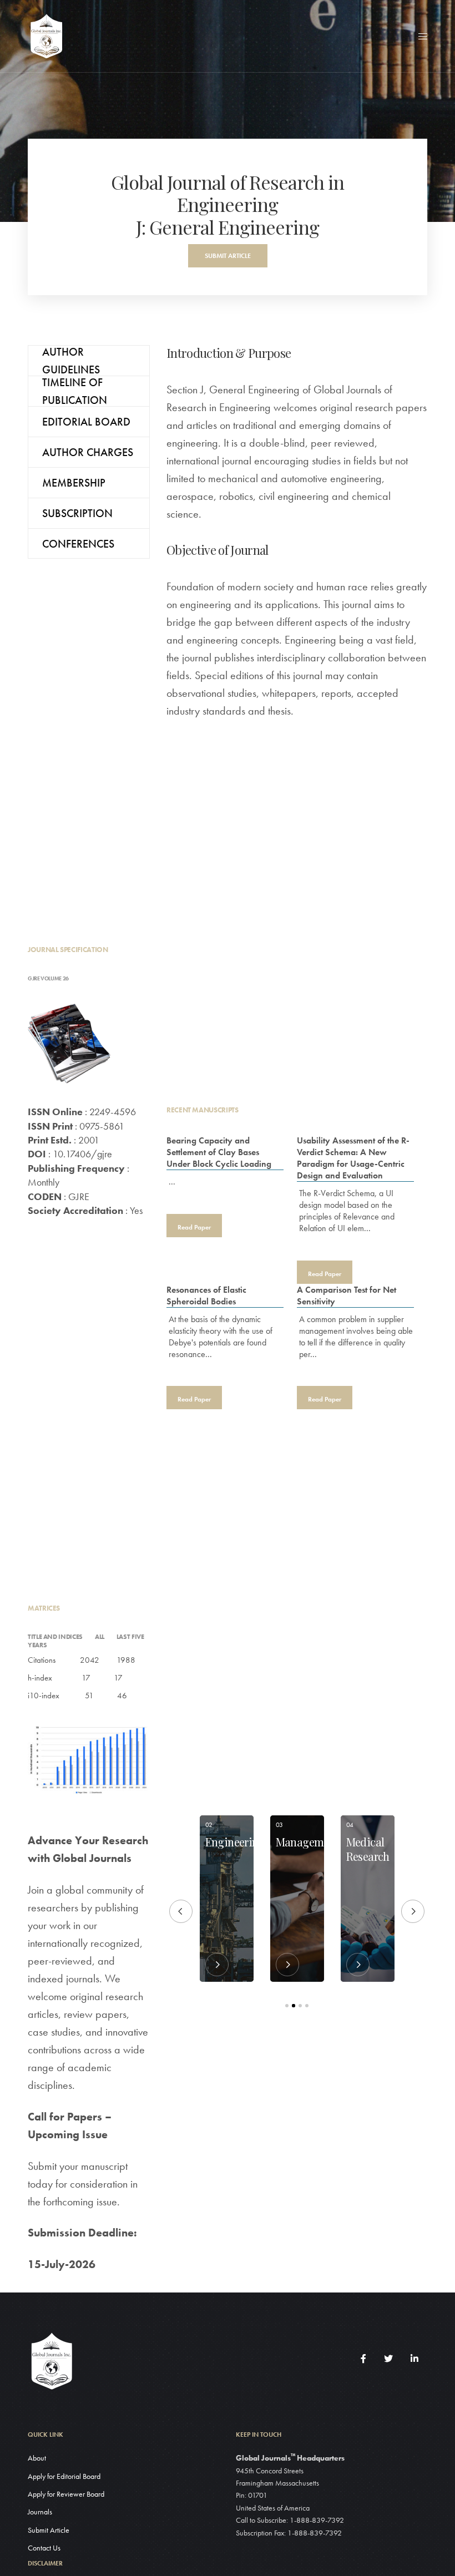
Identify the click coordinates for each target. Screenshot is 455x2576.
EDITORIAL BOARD (86, 422)
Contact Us (44, 2548)
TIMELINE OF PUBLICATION (75, 391)
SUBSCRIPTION (77, 513)
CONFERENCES (78, 544)
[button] (228, 256)
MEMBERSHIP (74, 483)
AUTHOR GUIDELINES (71, 360)
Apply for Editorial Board (64, 2476)
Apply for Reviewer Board (66, 2494)
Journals (40, 2512)
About (37, 2458)
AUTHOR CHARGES (88, 452)
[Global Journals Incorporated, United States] (46, 36)
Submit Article (49, 2530)
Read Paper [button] (194, 1227)
